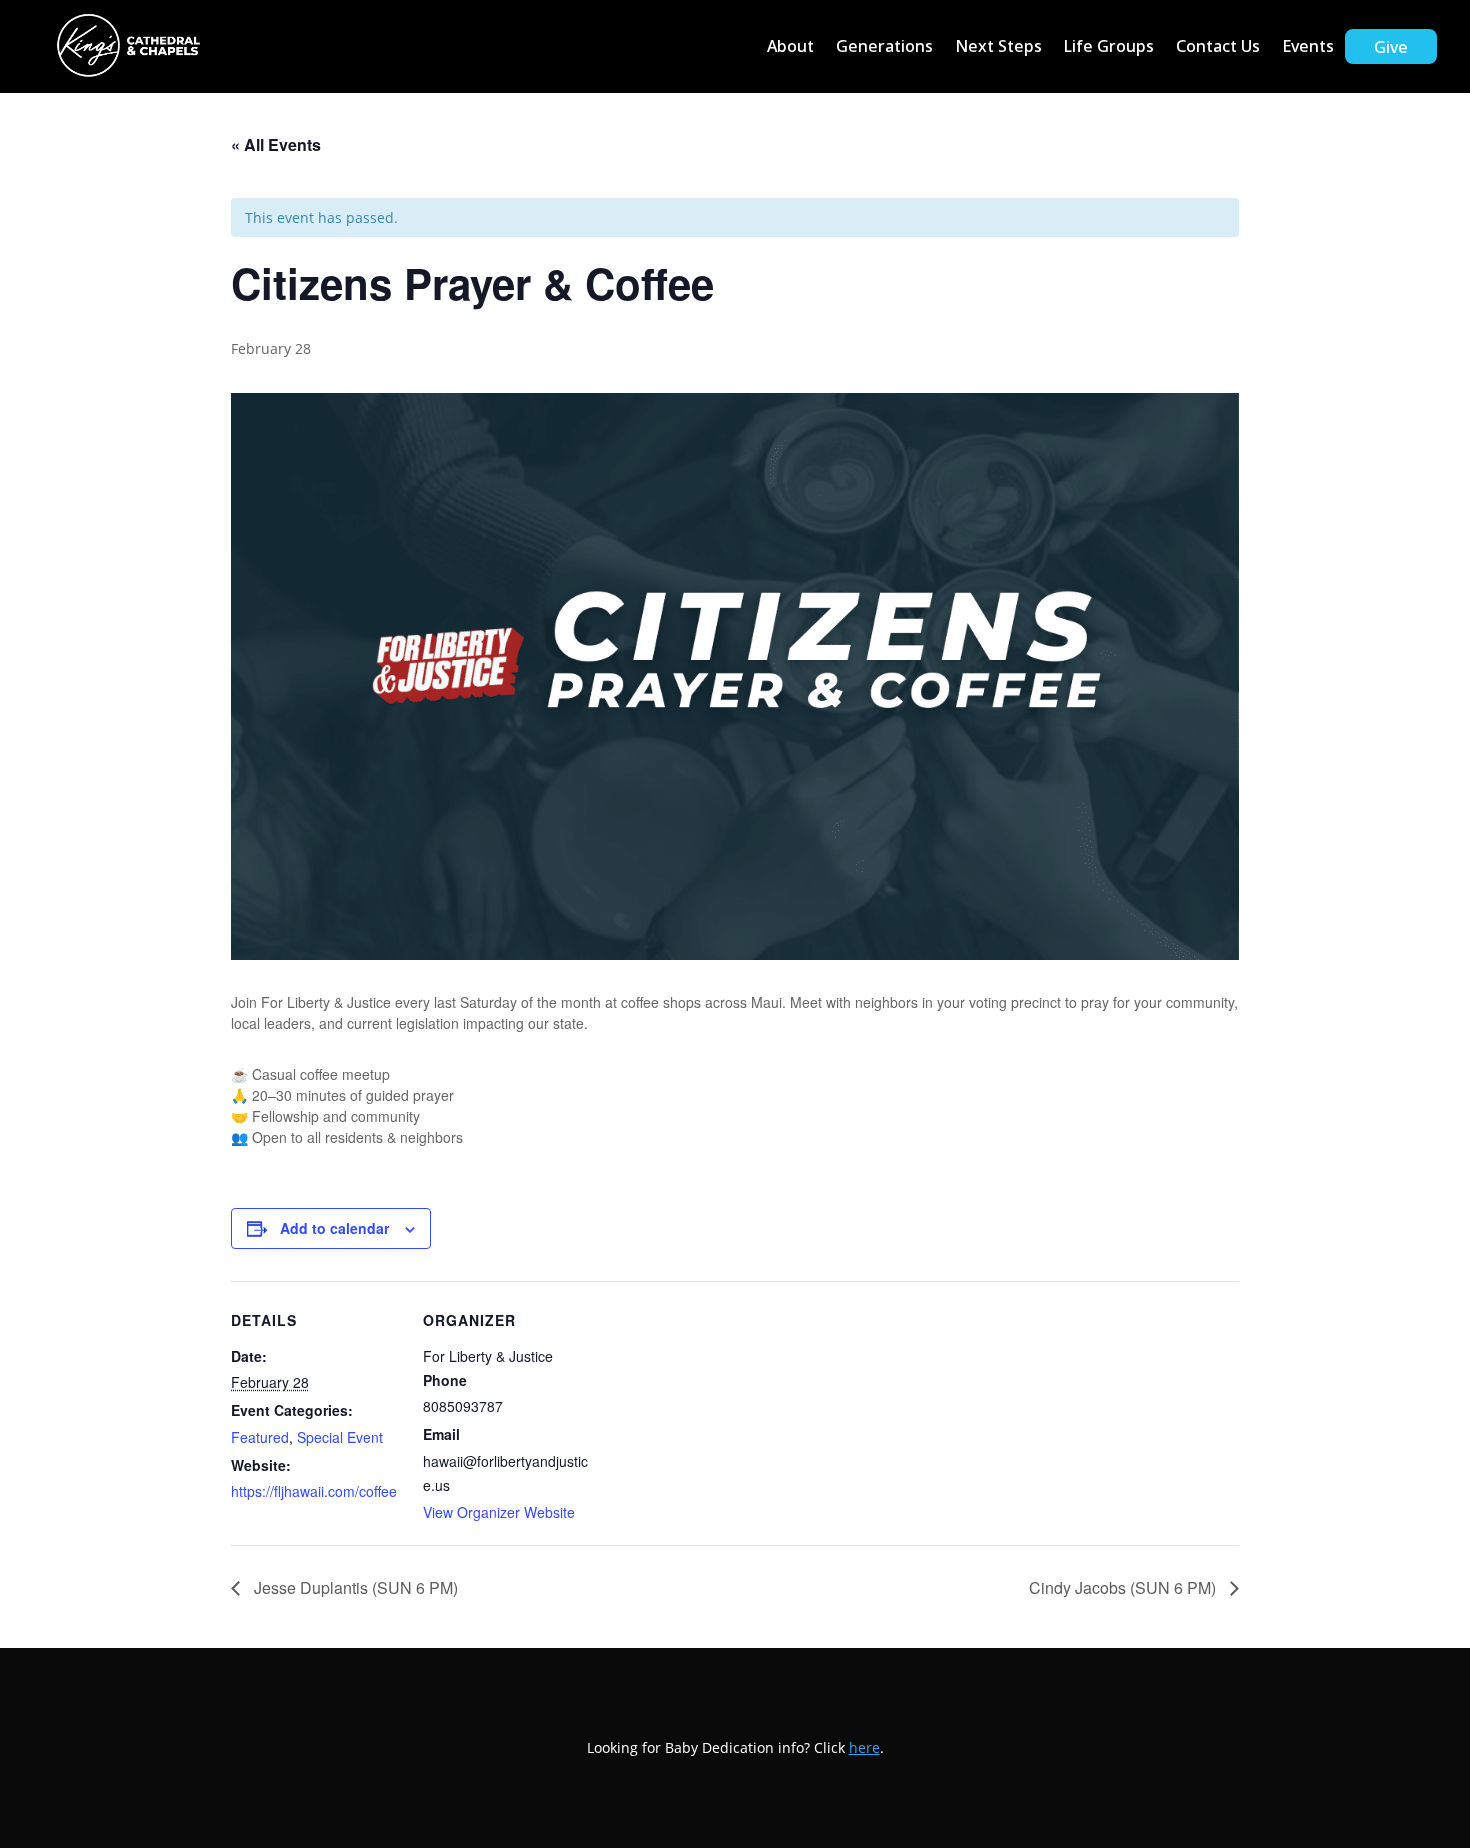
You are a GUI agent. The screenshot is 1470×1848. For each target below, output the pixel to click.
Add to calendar (334, 1228)
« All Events (276, 144)
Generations (884, 46)
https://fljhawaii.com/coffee (314, 1491)
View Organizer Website (499, 1512)
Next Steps (998, 46)
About (790, 46)
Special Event (340, 1437)
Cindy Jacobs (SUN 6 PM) (1124, 1587)
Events (1308, 46)
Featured (260, 1437)
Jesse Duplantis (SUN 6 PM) (354, 1587)
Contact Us (1218, 46)
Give (1391, 47)
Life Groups (1109, 46)
